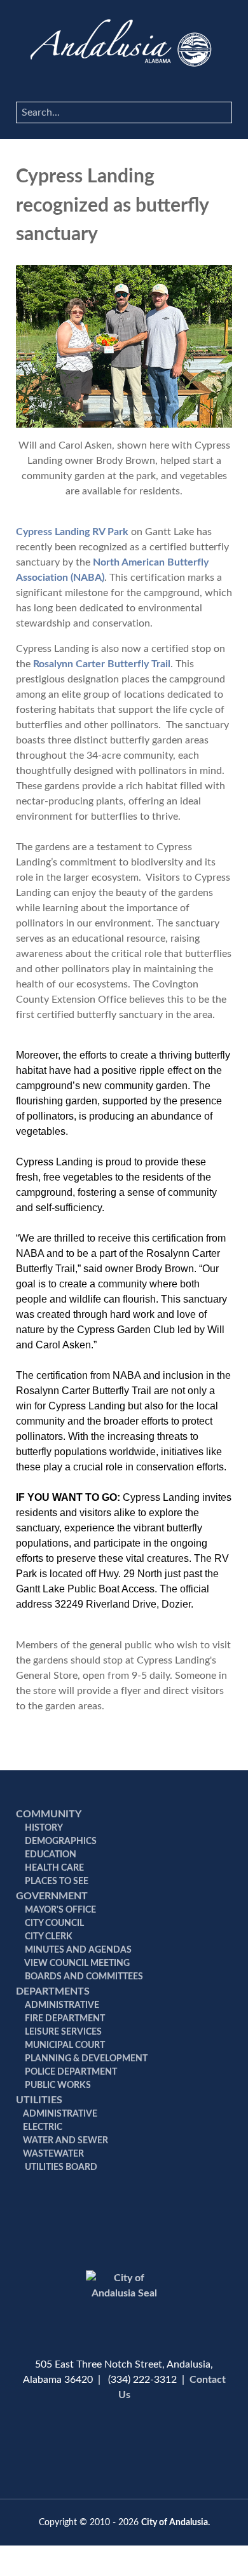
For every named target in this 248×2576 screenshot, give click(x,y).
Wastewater (53, 2154)
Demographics (60, 1841)
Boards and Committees (83, 1977)
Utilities (39, 2100)
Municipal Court (64, 2045)
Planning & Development (85, 2059)
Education (50, 1855)
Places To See (56, 1881)
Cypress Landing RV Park (72, 532)
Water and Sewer (65, 2141)
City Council (53, 1923)
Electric (43, 2127)
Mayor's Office (59, 1910)
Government (52, 1896)
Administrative (61, 2005)
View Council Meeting (76, 1963)
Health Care (53, 1868)
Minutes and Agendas (77, 1950)
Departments (53, 1991)
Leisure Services (62, 2032)
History (43, 1828)
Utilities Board (60, 2167)
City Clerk (48, 1937)
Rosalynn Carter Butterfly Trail (102, 664)
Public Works (57, 2085)
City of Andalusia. (176, 2522)
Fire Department (64, 2019)
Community (49, 1814)
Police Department (70, 2072)
